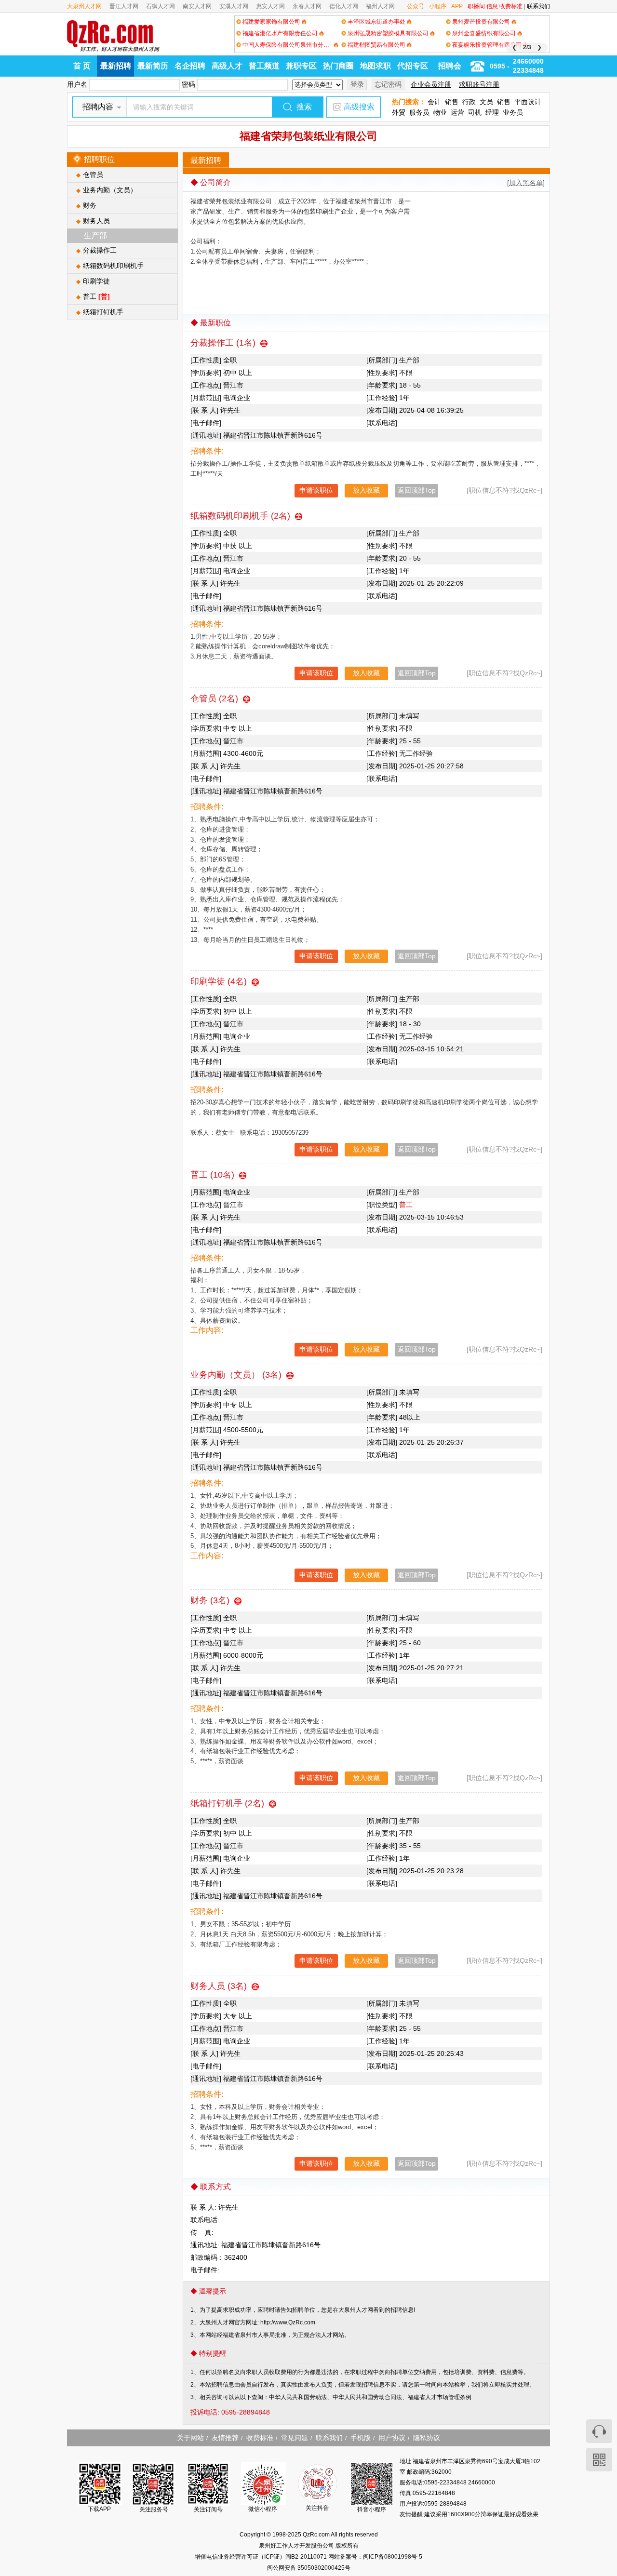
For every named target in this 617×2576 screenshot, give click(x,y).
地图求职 (376, 66)
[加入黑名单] (526, 183)
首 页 (82, 66)
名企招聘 (190, 66)
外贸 (399, 112)
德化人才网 (344, 6)
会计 (434, 102)
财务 (90, 205)
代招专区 (413, 66)
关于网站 (190, 2438)
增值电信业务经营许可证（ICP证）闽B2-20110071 (262, 2557)
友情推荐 (225, 2438)
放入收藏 (366, 490)
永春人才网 (307, 6)
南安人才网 (197, 6)
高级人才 (227, 66)
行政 (469, 102)
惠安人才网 (270, 6)
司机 (475, 112)
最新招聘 (116, 66)
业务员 (513, 112)
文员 (486, 102)
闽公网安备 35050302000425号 (309, 2568)
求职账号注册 (479, 84)
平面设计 (528, 102)
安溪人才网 (234, 6)
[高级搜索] (337, 107)
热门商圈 (338, 66)
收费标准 (511, 6)
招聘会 (450, 66)
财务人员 (96, 221)
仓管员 (93, 174)
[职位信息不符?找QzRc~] (504, 490)
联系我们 (538, 6)
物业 (440, 112)
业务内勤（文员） (110, 190)
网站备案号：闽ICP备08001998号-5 (375, 2557)
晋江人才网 (124, 6)
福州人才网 (380, 6)
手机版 (361, 2438)
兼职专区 (301, 66)
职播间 (476, 6)
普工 (96, 296)
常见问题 (295, 2438)
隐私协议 (427, 2438)
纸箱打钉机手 (103, 312)
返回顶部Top (417, 490)
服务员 (419, 112)
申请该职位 (316, 490)
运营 (457, 112)
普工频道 (264, 66)
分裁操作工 (100, 250)
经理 (492, 112)
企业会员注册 (431, 84)
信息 (492, 6)
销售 (452, 102)
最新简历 (153, 66)
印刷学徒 (96, 281)
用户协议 (392, 2438)
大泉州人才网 (84, 6)
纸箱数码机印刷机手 (113, 266)
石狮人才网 (161, 6)
